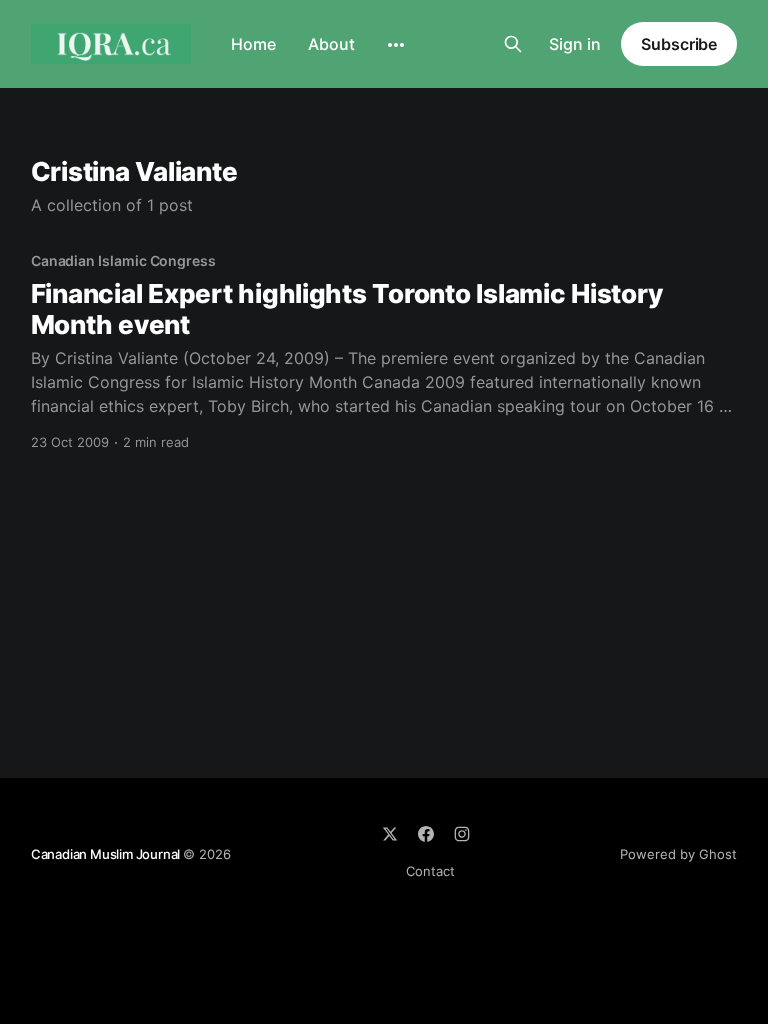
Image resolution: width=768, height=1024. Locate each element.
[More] (396, 45)
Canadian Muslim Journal (107, 854)
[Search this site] (513, 44)
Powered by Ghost (678, 854)
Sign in (575, 44)
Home (253, 44)
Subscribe (679, 44)
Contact (430, 871)
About (331, 44)
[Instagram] (462, 834)
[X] (390, 834)
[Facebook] (426, 834)
